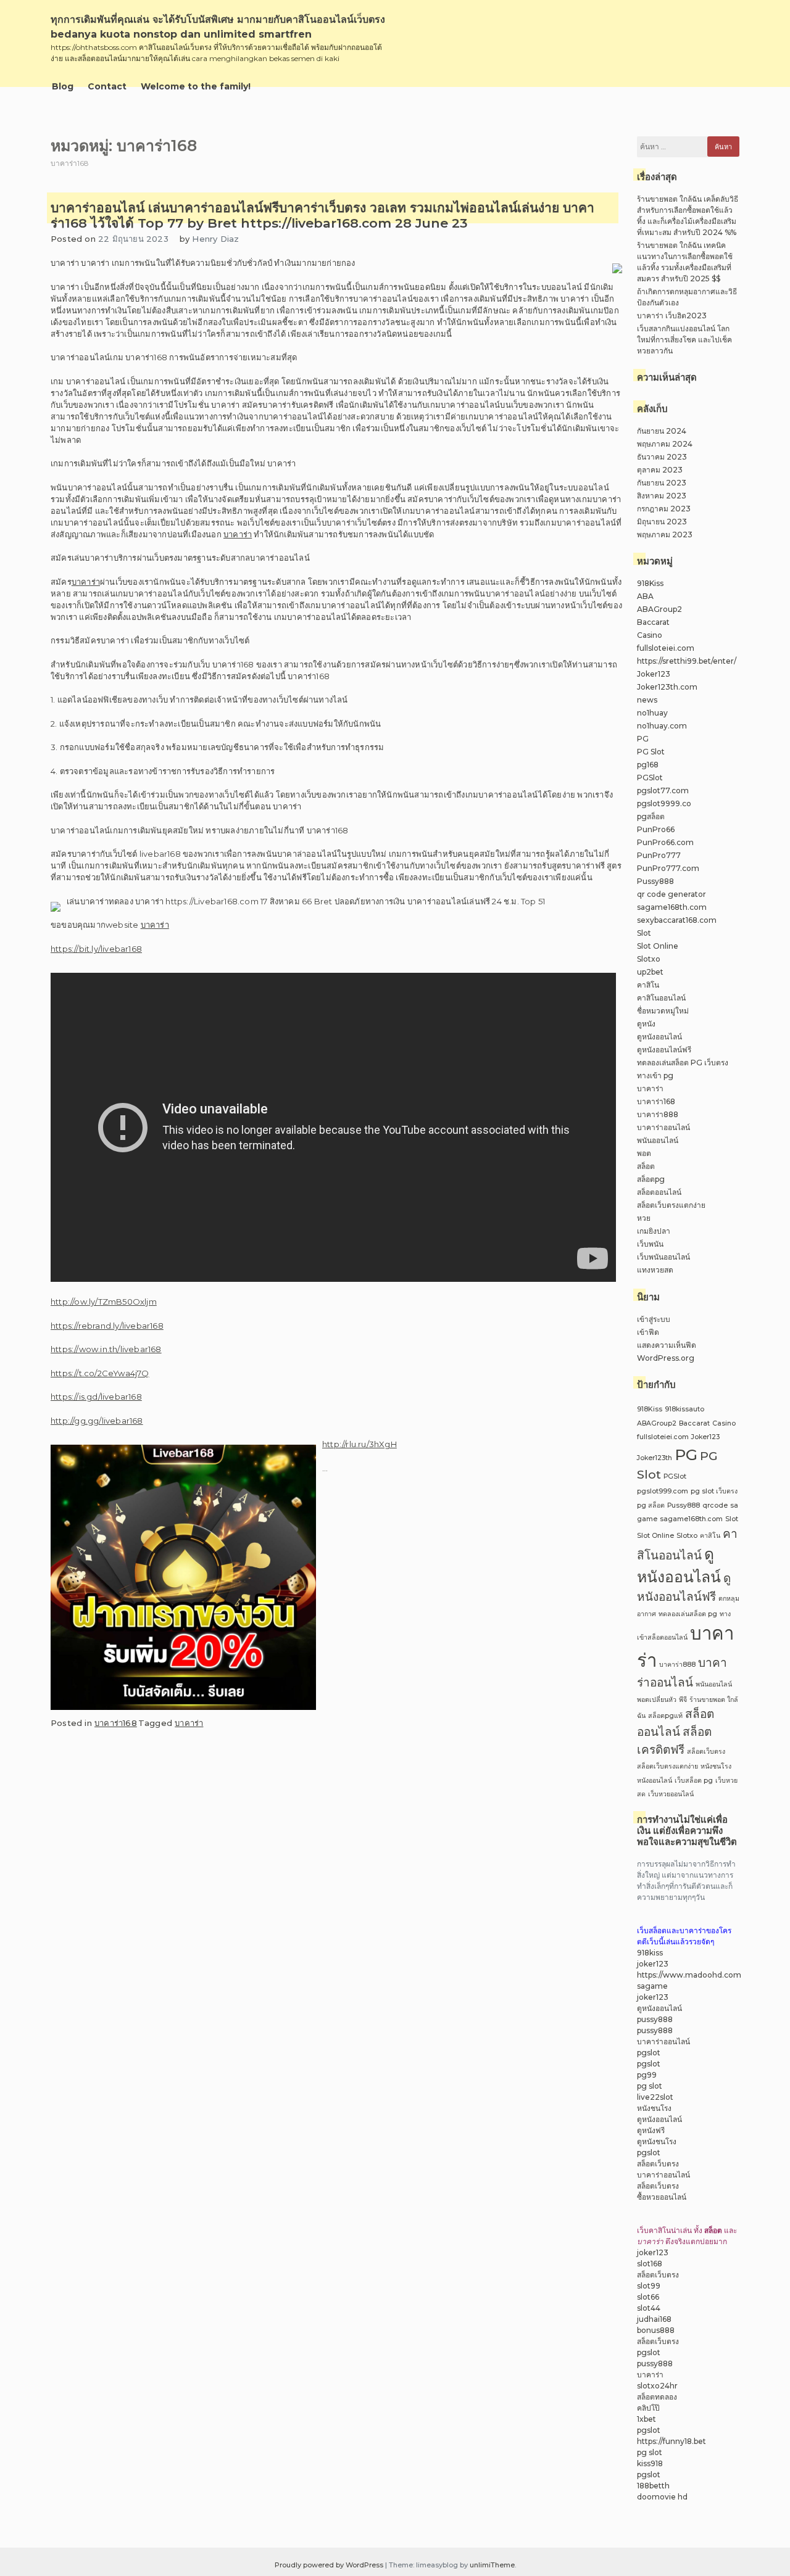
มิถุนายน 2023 (662, 522)
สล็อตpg (651, 1179)
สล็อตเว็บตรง (706, 1752)
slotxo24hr (657, 2386)
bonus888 (656, 2330)
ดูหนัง (646, 1024)
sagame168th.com (672, 907)
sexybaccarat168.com (677, 920)
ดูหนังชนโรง (657, 2141)
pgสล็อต (651, 816)
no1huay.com (662, 726)
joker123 (653, 1964)
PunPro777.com (668, 868)
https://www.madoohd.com (689, 1975)
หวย (644, 1218)
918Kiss (650, 583)
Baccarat (653, 622)
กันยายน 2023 (662, 483)
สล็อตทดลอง (657, 2397)
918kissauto (684, 1409)
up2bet (650, 972)
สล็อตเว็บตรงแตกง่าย (671, 1205)
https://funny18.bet (671, 2441)
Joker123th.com (667, 687)
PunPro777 (659, 855)
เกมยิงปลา (654, 1231)
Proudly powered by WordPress (330, 2565)
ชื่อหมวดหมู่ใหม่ (663, 1011)
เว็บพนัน (650, 1244)
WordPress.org (666, 1358)
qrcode (715, 1505)
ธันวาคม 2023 (662, 457)
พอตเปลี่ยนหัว (657, 1700)
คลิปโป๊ (648, 2408)
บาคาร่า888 (658, 1114)
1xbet (647, 2419)
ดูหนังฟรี (651, 2130)
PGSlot (650, 778)
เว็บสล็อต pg (694, 1781)
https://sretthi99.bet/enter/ (687, 661)
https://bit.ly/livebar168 (96, 949)
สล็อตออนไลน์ (659, 1192)
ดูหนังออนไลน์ (659, 1037)
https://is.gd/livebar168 (96, 1397)
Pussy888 (655, 881)
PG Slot (651, 752)
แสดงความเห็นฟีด (667, 1345)
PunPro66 (656, 829)
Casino (650, 635)
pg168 (648, 765)
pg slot (650, 2086)
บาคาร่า (238, 534)
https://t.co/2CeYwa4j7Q (100, 1373)
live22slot (655, 2097)
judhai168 (654, 2319)
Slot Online (658, 946)
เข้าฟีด (648, 1332)
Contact (107, 86)
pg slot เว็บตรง (714, 1491)
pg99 (647, 2075)
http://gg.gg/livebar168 (97, 1421)
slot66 (648, 2297)
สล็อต (646, 1166)
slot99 (649, 2286)
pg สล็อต (651, 1505)
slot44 (649, 2308)
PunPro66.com (665, 842)
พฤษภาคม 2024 (665, 444)
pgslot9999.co (664, 803)
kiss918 (650, 2463)
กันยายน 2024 (662, 431)
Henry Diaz (215, 239)
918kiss (650, 1953)
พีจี (683, 1700)
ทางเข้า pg (655, 1075)
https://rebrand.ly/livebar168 (107, 1326)
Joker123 (654, 674)
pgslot (649, 2053)
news (647, 700)
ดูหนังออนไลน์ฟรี (664, 1050)
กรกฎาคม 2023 (664, 509)
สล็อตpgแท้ (665, 1716)
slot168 (650, 2264)
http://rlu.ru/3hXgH (360, 1444)
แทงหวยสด (655, 1270)
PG (643, 739)
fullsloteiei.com (666, 648)
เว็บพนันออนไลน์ (663, 1257)
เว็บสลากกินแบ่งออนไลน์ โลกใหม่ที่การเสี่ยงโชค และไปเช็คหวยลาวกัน (684, 340)
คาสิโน (648, 985)
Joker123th (655, 1458)
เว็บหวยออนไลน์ (671, 1794)
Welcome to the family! (196, 86)
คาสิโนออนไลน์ (661, 998)
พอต (644, 1153)
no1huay (652, 713)
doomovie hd (662, 2497)
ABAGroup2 (659, 609)
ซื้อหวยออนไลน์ (662, 2197)
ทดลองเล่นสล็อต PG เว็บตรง (683, 1063)
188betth (653, 2486)
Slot (644, 933)
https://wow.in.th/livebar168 (106, 1349)
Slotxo (649, 959)
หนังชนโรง (716, 1766)
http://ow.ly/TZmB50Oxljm (104, 1302)
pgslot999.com (663, 1491)
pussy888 (655, 2019)
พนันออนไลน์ (658, 1140)
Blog (63, 86)
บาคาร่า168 (116, 1723)
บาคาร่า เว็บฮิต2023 (672, 316)
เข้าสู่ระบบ (654, 1319)
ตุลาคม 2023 (660, 470)
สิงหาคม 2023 (662, 496)
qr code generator (671, 894)
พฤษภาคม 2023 (665, 535)
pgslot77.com (663, 791)
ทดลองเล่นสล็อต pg (688, 1614)
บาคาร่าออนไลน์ (663, 1127)
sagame (652, 1986)
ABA (645, 596)
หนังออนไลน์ (655, 1781)
